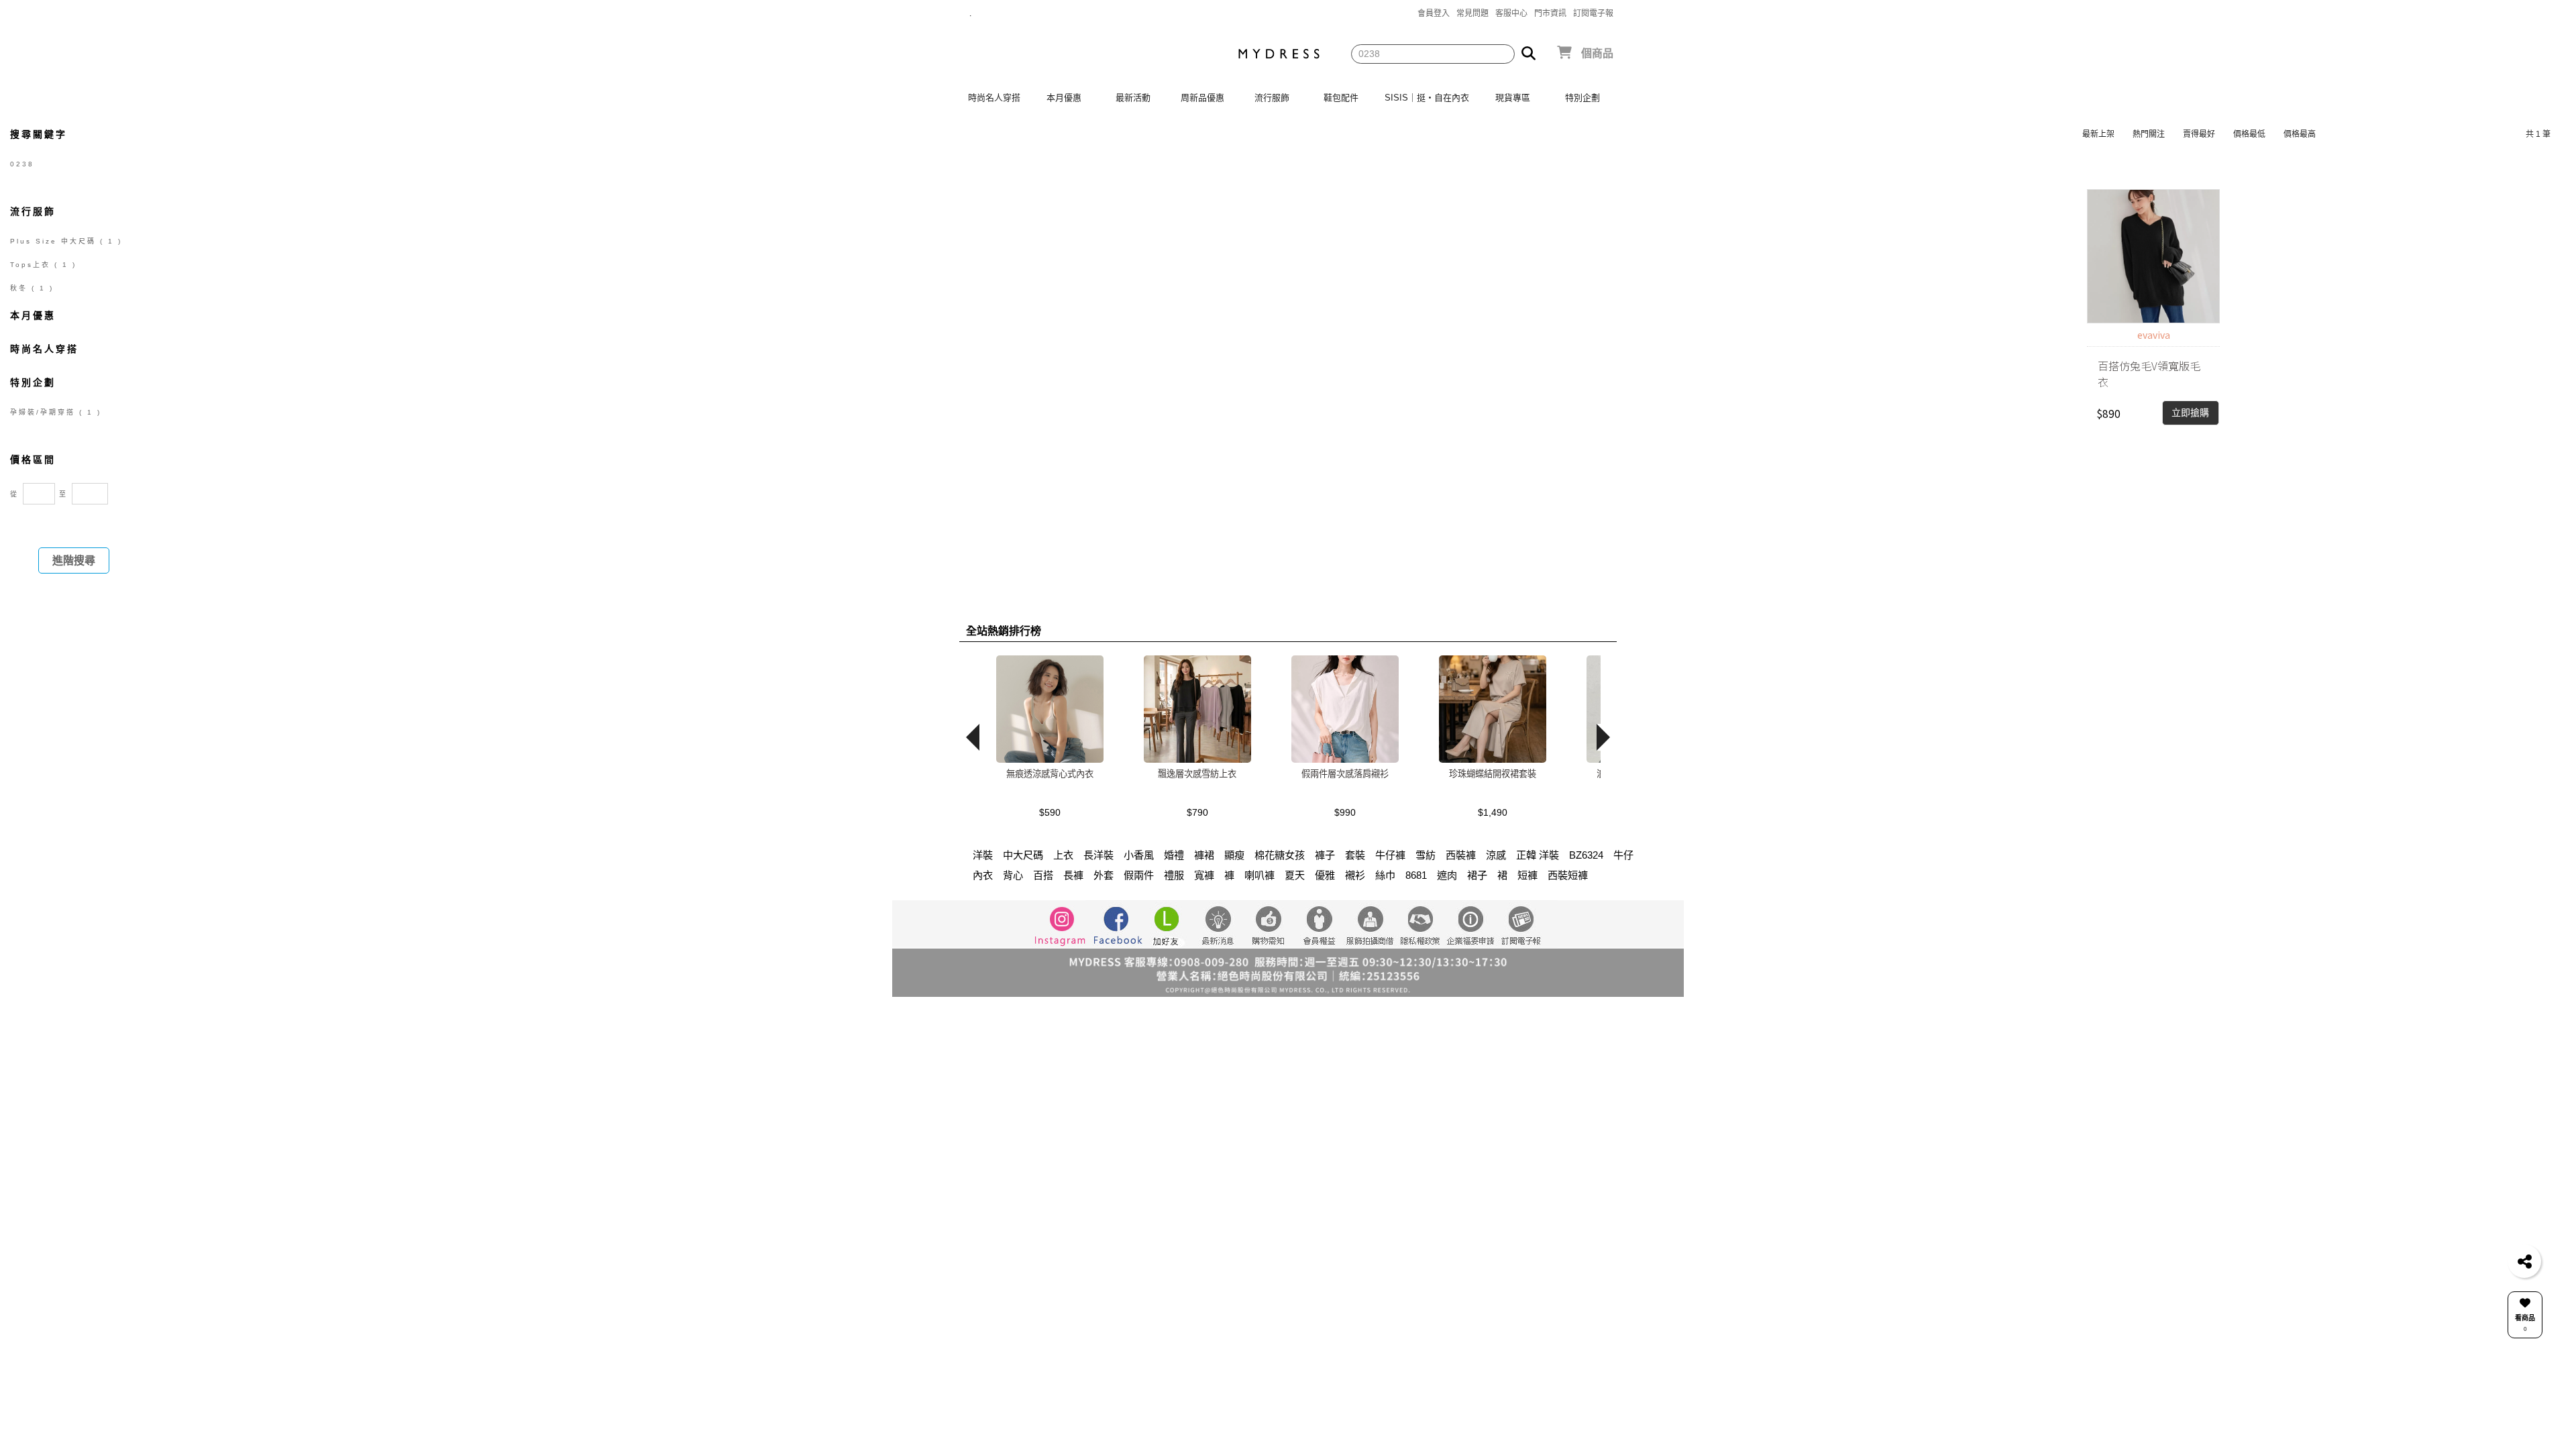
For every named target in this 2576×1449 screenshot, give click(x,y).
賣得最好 (2199, 134)
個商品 (1597, 53)
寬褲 (1204, 875)
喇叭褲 (1259, 875)
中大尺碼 (1023, 855)
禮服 (1174, 875)
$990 (1345, 812)
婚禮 (1174, 855)
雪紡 (1426, 855)
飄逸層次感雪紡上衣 (1197, 774)
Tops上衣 (43, 265)
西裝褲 (1461, 855)
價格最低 (2249, 134)
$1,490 (1493, 812)
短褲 (1527, 875)
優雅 (1325, 875)
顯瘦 (1234, 855)
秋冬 (32, 288)
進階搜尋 (74, 560)
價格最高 (2300, 134)
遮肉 (1447, 875)
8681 (1416, 875)
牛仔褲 (1390, 855)
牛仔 (1623, 855)
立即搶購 (2190, 413)
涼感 (1496, 855)
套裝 (1355, 855)
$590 (1050, 812)
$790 (1197, 812)
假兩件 (1139, 875)
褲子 (1325, 855)
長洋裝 (1098, 855)
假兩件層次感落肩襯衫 (1345, 774)
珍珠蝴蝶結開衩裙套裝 (1493, 774)
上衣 (1063, 855)
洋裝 (983, 855)
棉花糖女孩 (1280, 855)
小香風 (1139, 855)
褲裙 (1204, 855)
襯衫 (1355, 875)
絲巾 (1385, 875)
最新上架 (2098, 134)
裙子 (1477, 875)
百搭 (1043, 875)
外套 (1104, 875)
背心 (1013, 875)
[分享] (2524, 1261)
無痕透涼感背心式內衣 (1050, 774)
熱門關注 (2149, 134)
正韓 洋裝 (1538, 855)
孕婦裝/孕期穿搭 (56, 412)
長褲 (1073, 875)
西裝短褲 (1568, 875)
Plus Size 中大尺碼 (66, 241)
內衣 (983, 875)
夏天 (1295, 875)
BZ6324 (1586, 855)
